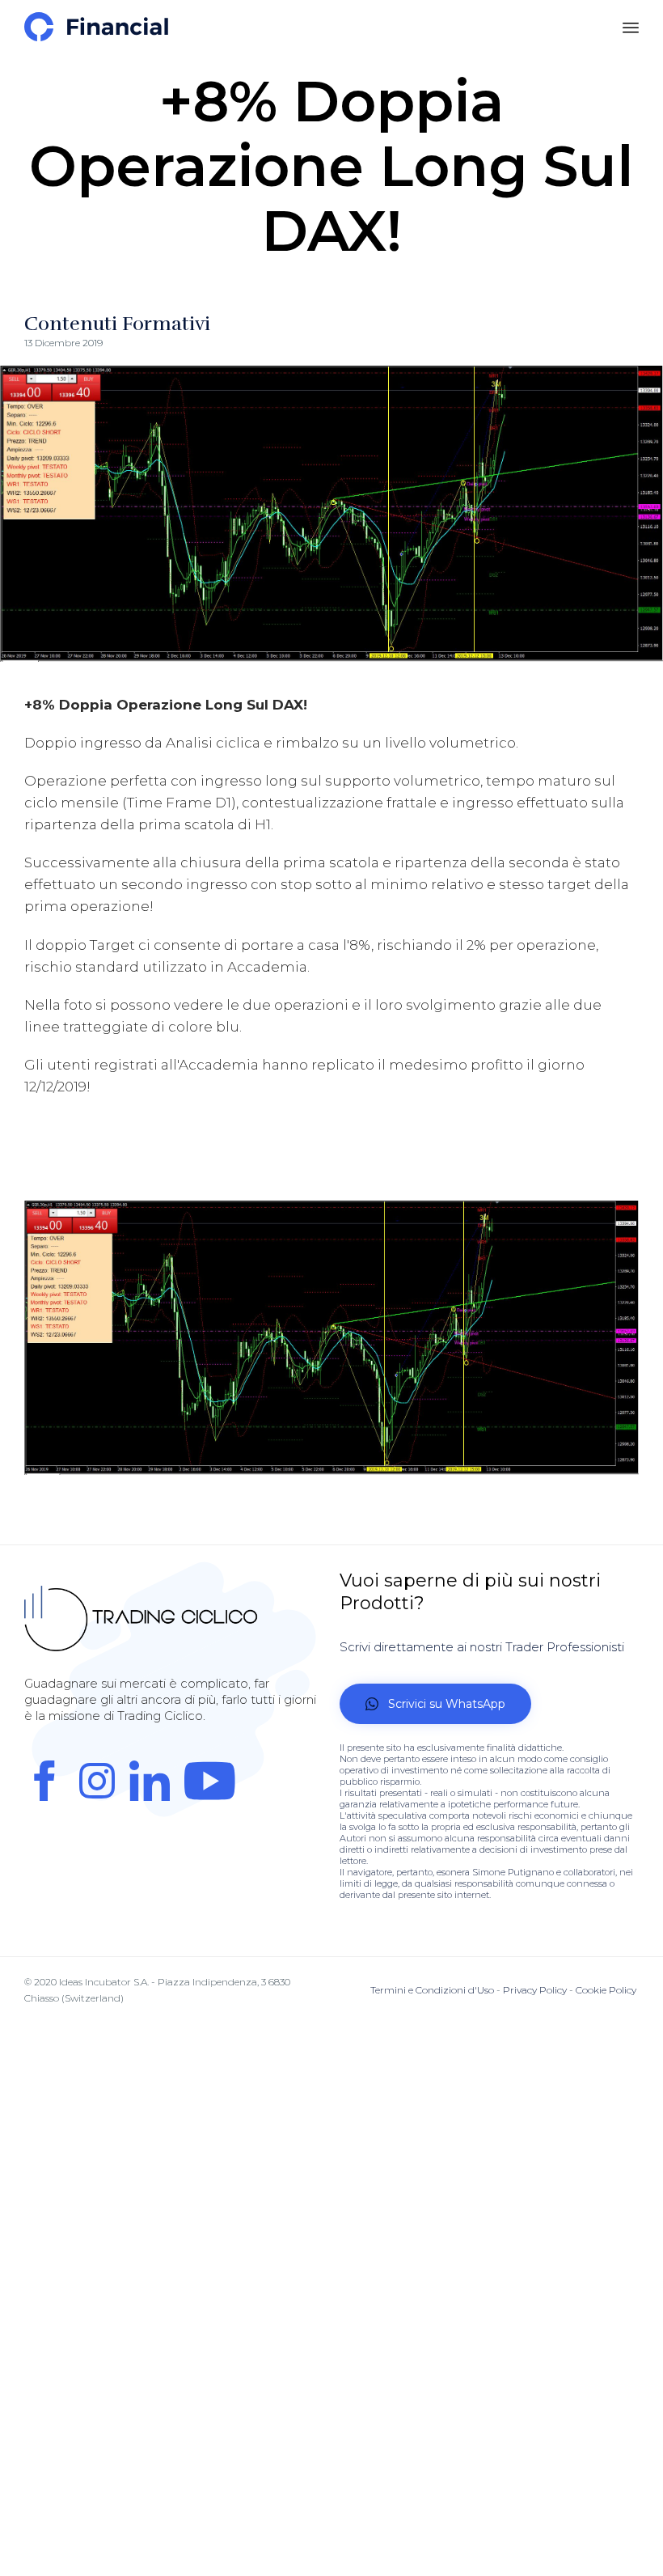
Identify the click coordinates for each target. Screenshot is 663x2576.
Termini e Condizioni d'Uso (432, 1990)
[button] (435, 1704)
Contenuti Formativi (117, 324)
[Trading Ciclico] (96, 27)
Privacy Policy (535, 1990)
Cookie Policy (606, 1990)
